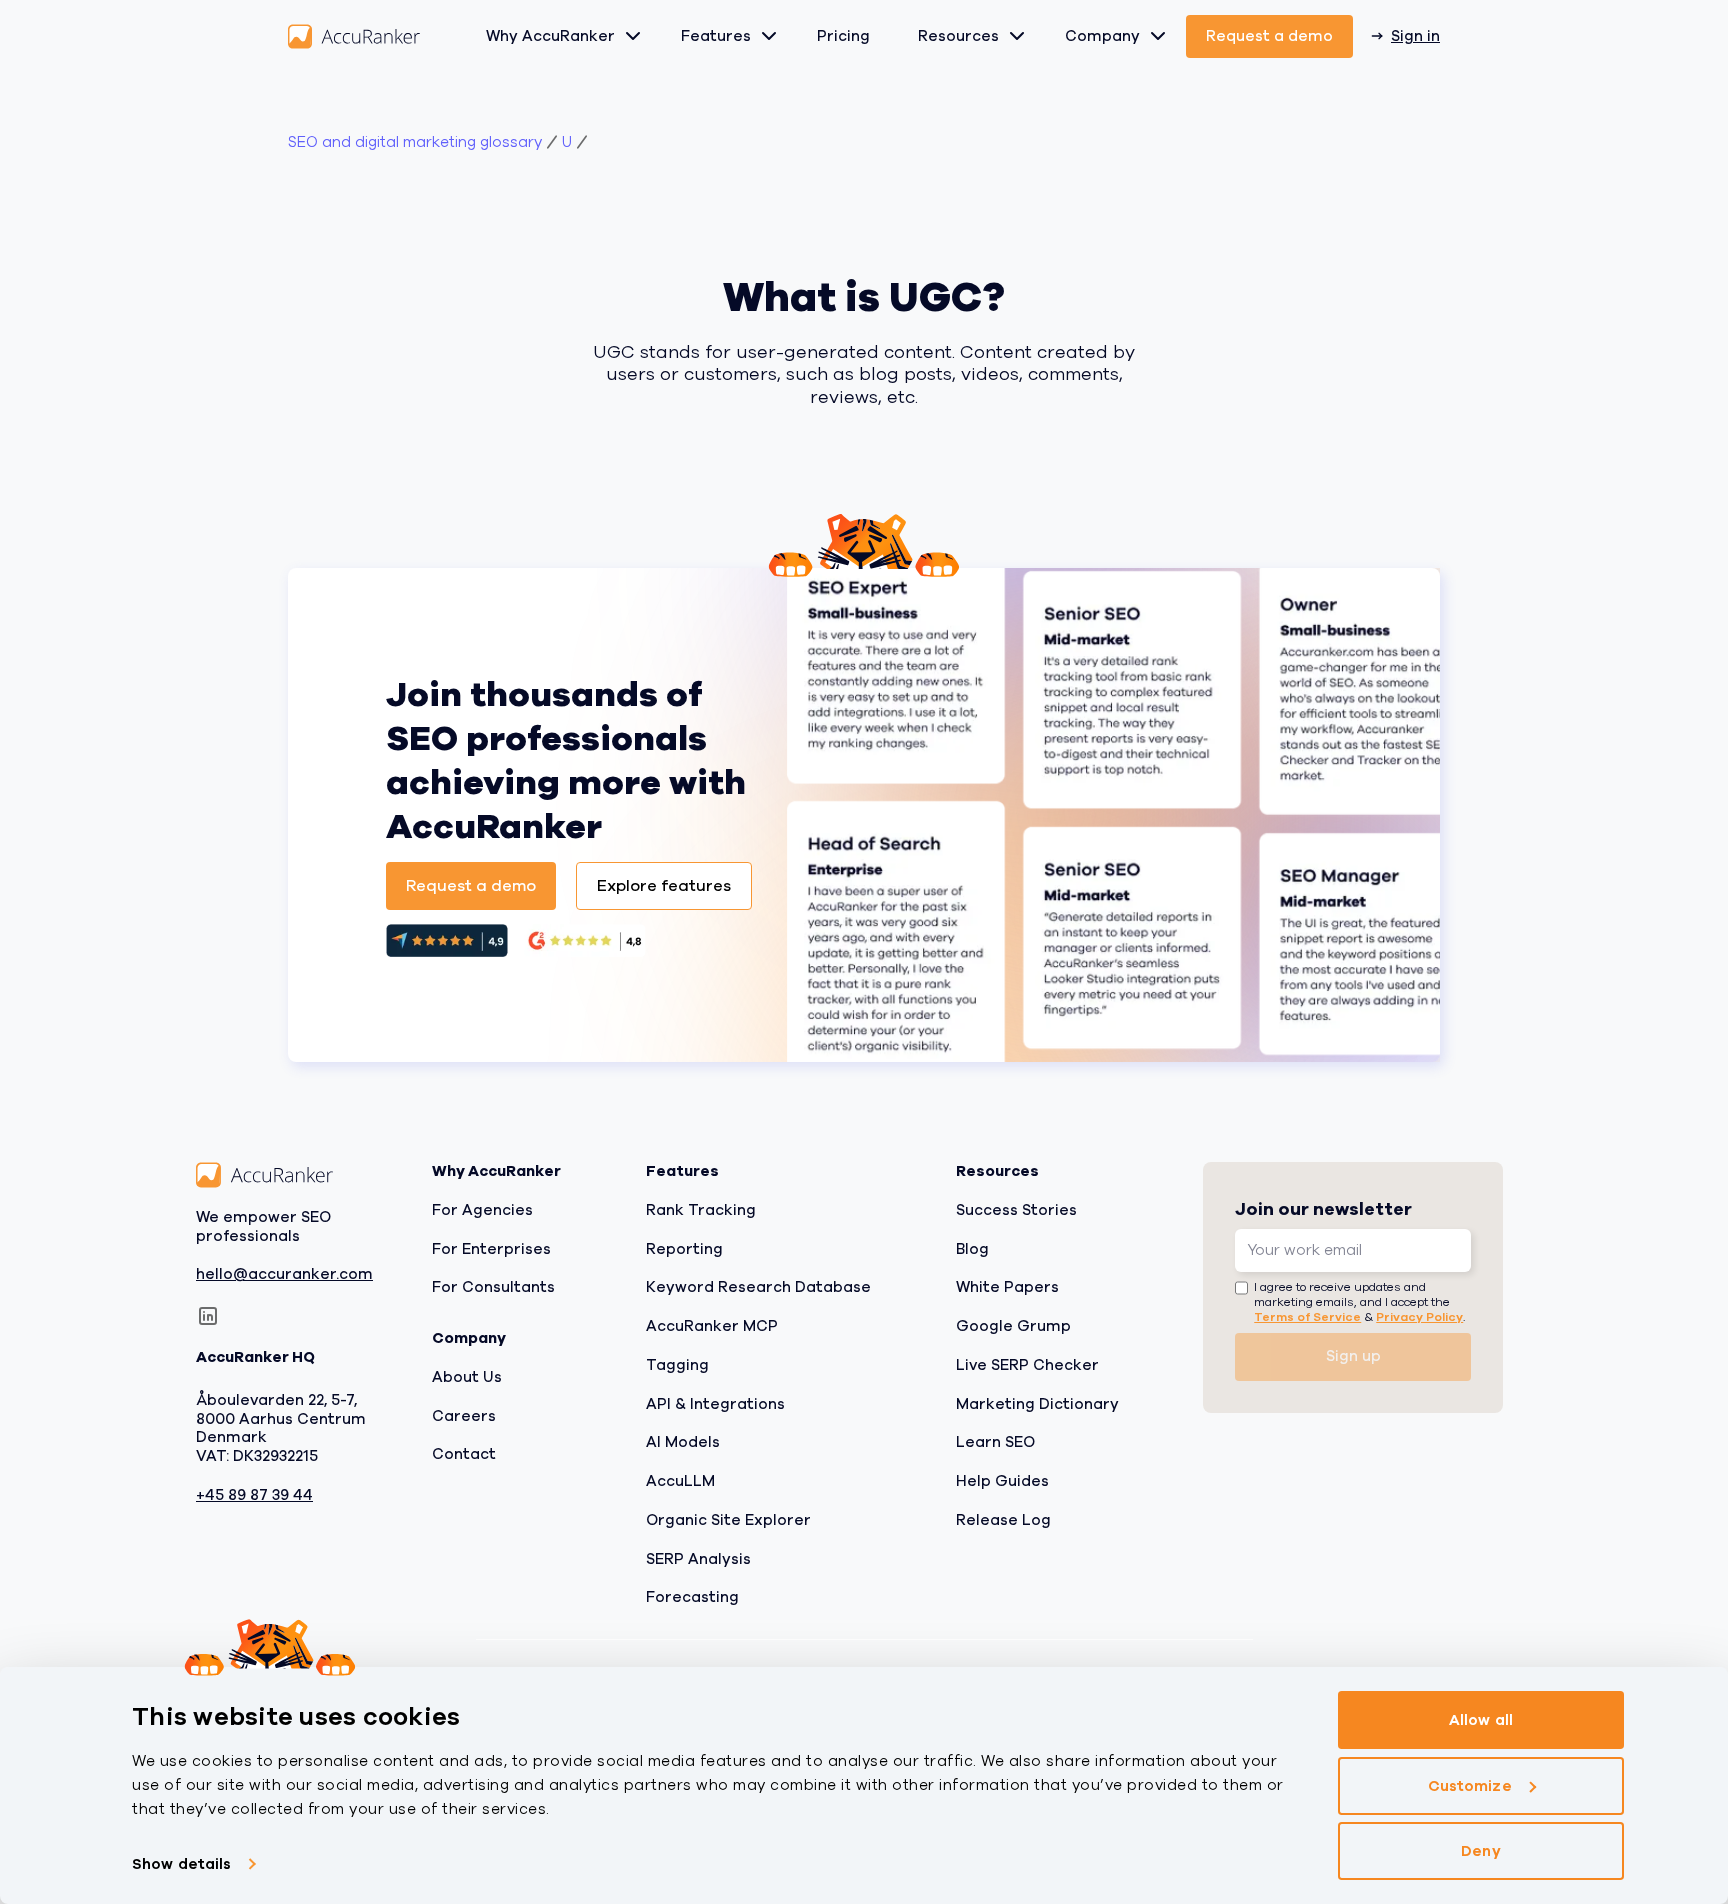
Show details (181, 1864)
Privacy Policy (1419, 1317)
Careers (464, 1416)
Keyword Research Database (758, 1287)
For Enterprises (491, 1249)
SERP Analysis (698, 1559)
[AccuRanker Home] (354, 36)
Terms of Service (1307, 1317)
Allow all (1481, 1720)
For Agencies (482, 1210)
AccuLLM (680, 1481)
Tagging (677, 1365)
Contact (464, 1454)
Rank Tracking (701, 1210)
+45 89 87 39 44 (254, 1495)
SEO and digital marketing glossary (415, 142)
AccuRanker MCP (712, 1326)
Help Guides (1002, 1481)
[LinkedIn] (208, 1316)
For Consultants (493, 1287)
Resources (958, 36)
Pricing (843, 36)
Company (1102, 36)
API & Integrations (715, 1404)
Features (716, 36)
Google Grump (1013, 1326)
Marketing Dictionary (1037, 1404)
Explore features (664, 886)
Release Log (1003, 1520)
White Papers (1007, 1287)
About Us (467, 1377)
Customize (1470, 1786)
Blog (972, 1249)
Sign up (1353, 1356)
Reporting (684, 1249)
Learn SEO (995, 1442)
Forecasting (692, 1597)
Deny (1480, 1851)
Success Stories (1016, 1210)
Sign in (1415, 36)
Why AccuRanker (550, 36)
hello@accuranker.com (284, 1274)
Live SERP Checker (1027, 1365)
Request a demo (1269, 36)
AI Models (683, 1442)
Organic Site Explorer (728, 1520)
